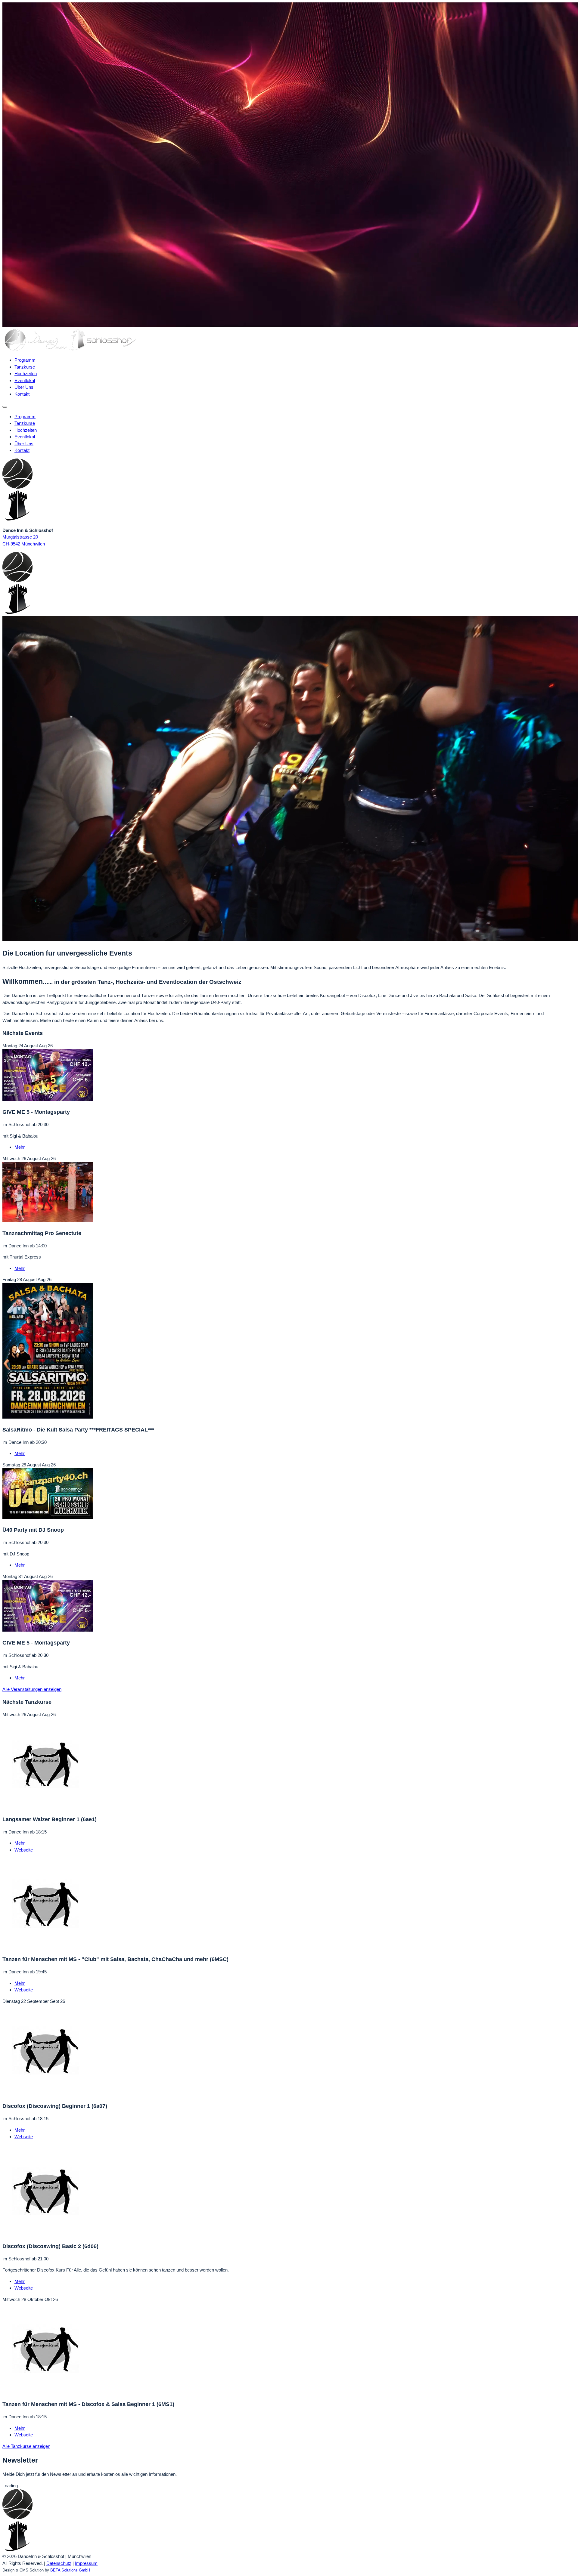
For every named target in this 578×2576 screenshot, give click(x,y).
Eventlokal (25, 380)
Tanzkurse (25, 367)
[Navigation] (5, 407)
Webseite (24, 1850)
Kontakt (22, 394)
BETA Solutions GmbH (70, 2570)
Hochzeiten (26, 374)
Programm (25, 360)
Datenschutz (59, 2563)
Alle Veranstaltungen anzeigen (32, 1689)
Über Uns (24, 387)
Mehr (20, 1147)
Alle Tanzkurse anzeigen (26, 2446)
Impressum (86, 2563)
